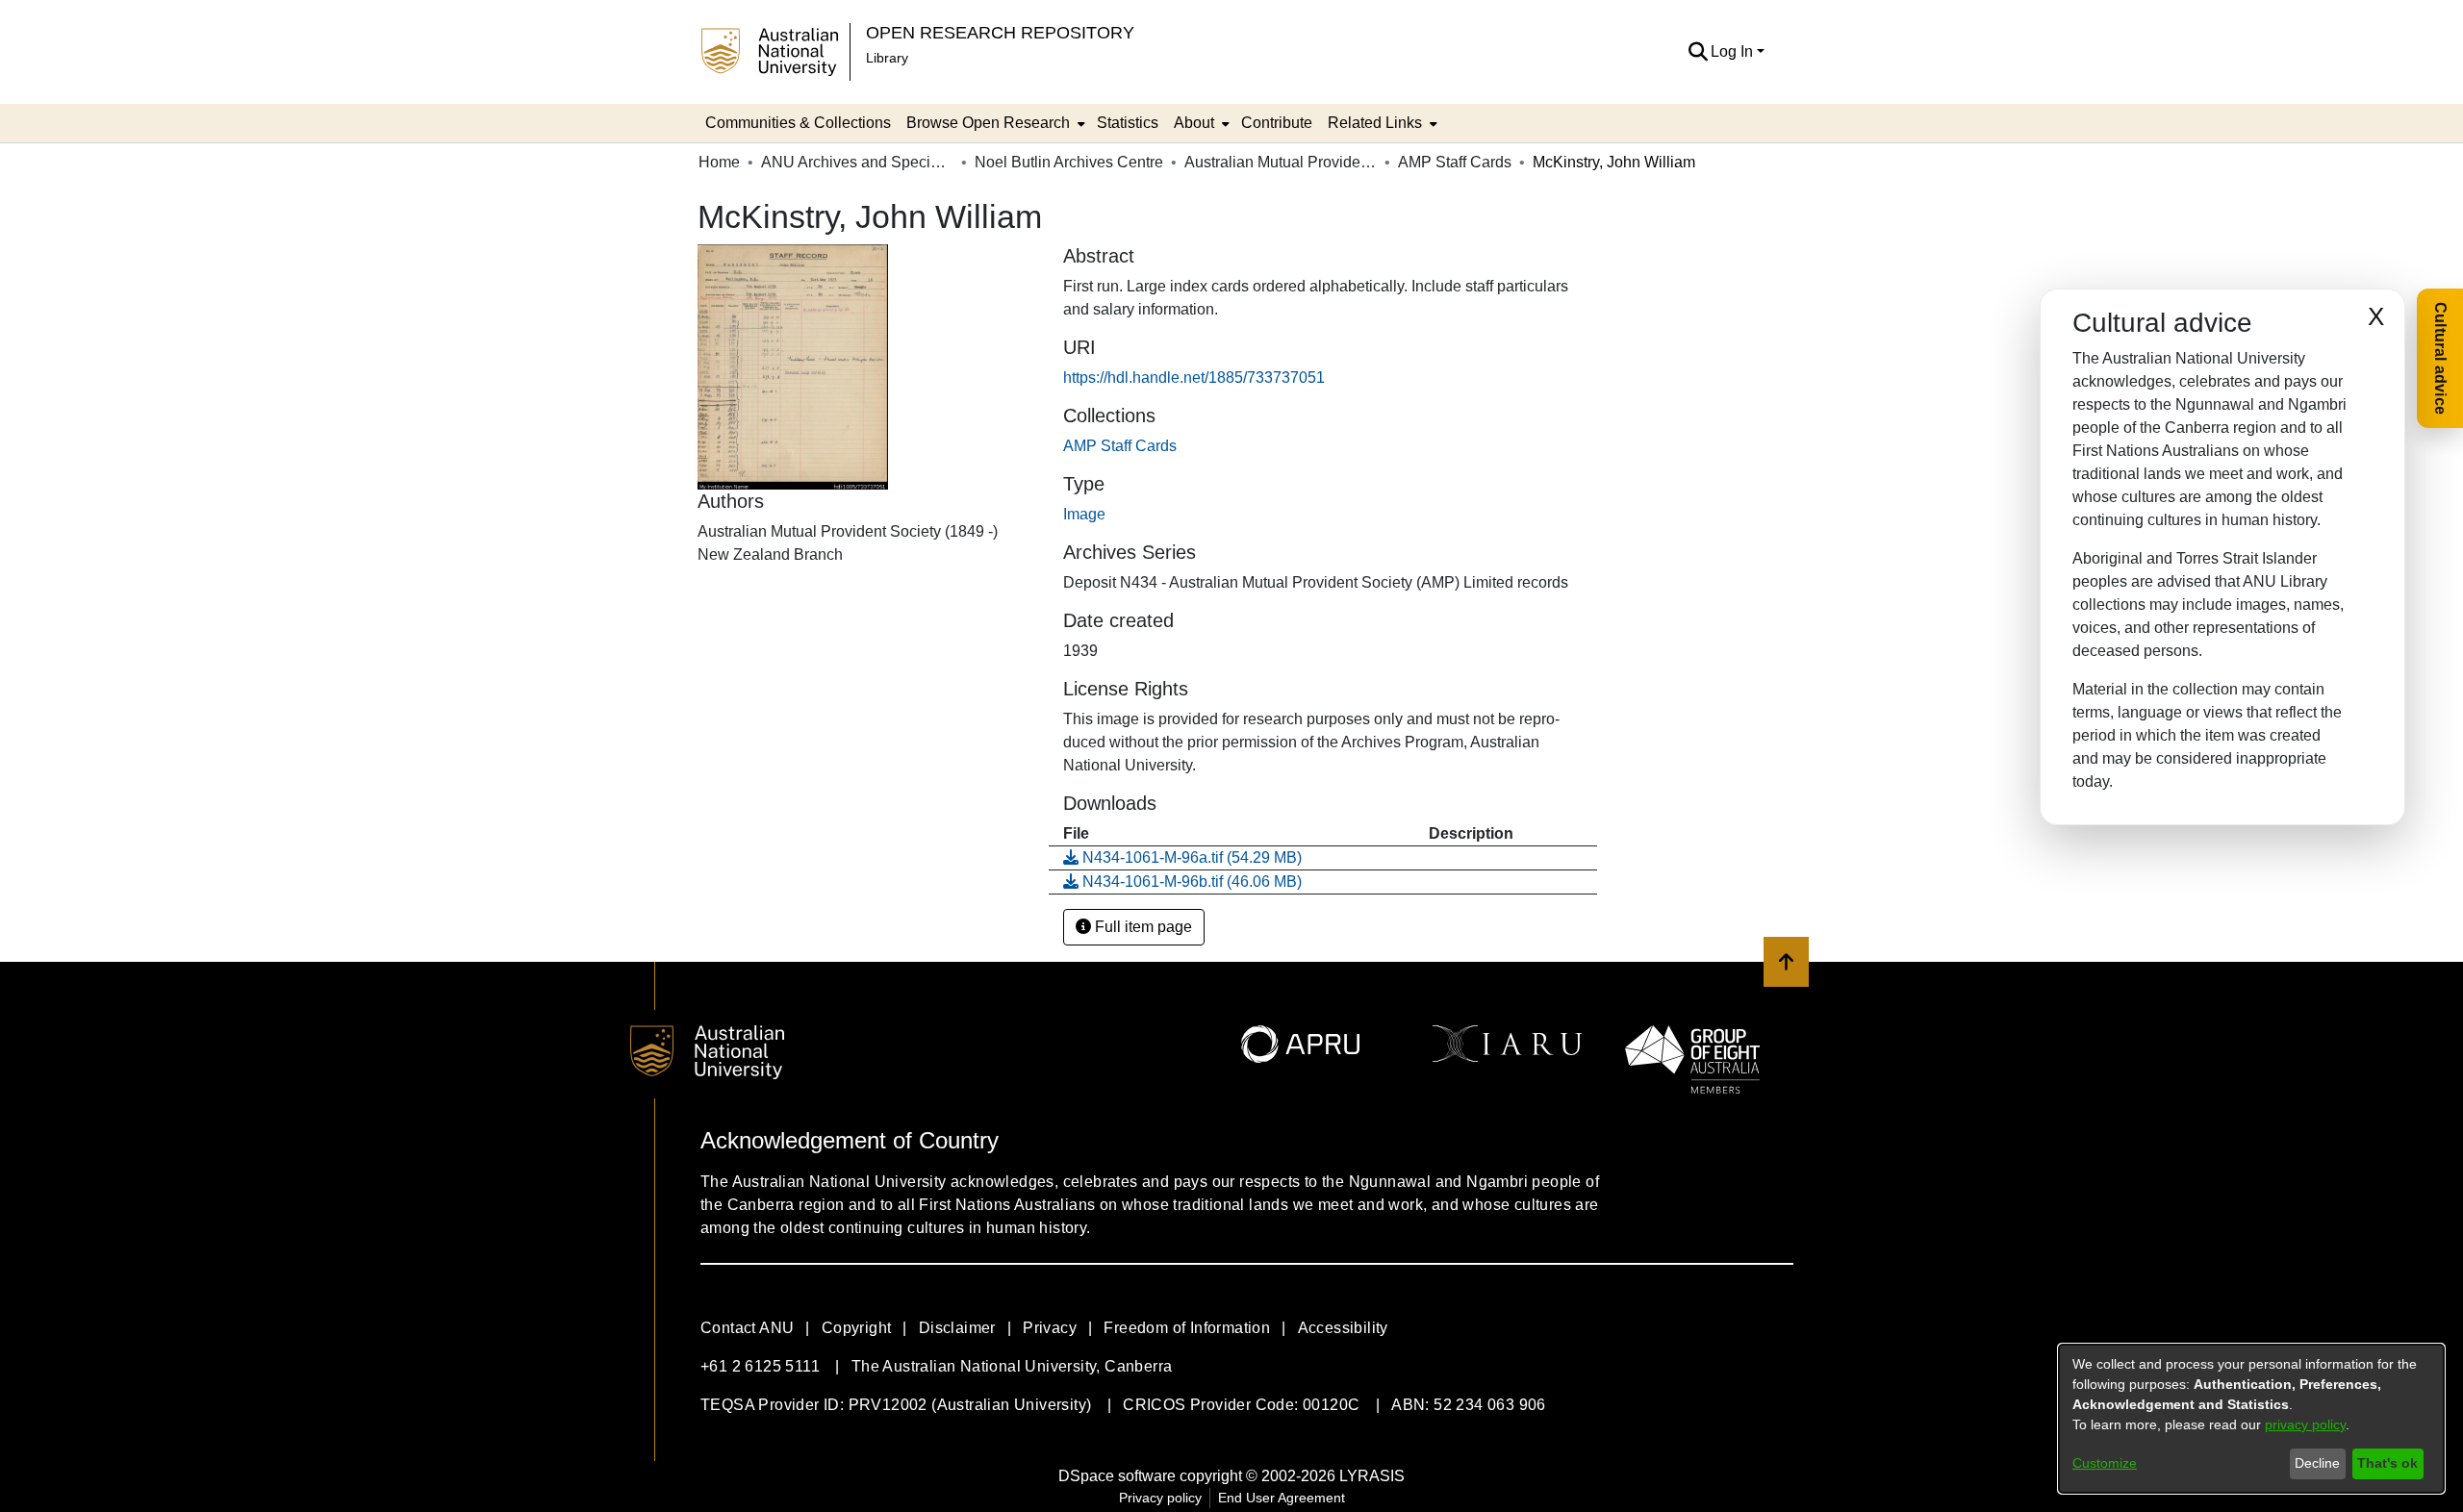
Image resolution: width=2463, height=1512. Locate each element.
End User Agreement (1282, 1498)
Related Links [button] (1375, 123)
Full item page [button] (1142, 927)
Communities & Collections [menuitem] (798, 123)
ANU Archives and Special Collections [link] (857, 162)
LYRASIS (1372, 1476)
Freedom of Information (1187, 1328)
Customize (2105, 1463)
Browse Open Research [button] (988, 123)
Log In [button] (1734, 51)
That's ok (2387, 1463)
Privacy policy (1160, 1498)
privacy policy (2305, 1424)
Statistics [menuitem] (1128, 123)
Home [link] (719, 162)
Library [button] (887, 58)
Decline (2317, 1463)
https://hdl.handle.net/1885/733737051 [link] (1194, 378)
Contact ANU (747, 1328)
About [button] (1194, 123)
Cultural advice (2440, 358)
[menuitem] (994, 123)
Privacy (1050, 1328)
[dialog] (2251, 1419)
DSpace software (1117, 1476)
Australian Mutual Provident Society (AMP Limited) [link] (1281, 162)
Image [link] (1084, 514)
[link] (1120, 446)
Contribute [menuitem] (1277, 123)
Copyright (857, 1328)
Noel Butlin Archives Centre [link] (1069, 162)
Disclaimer (957, 1328)
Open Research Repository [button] (1000, 32)
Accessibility (1343, 1328)
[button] (1698, 52)
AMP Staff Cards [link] (1455, 162)
